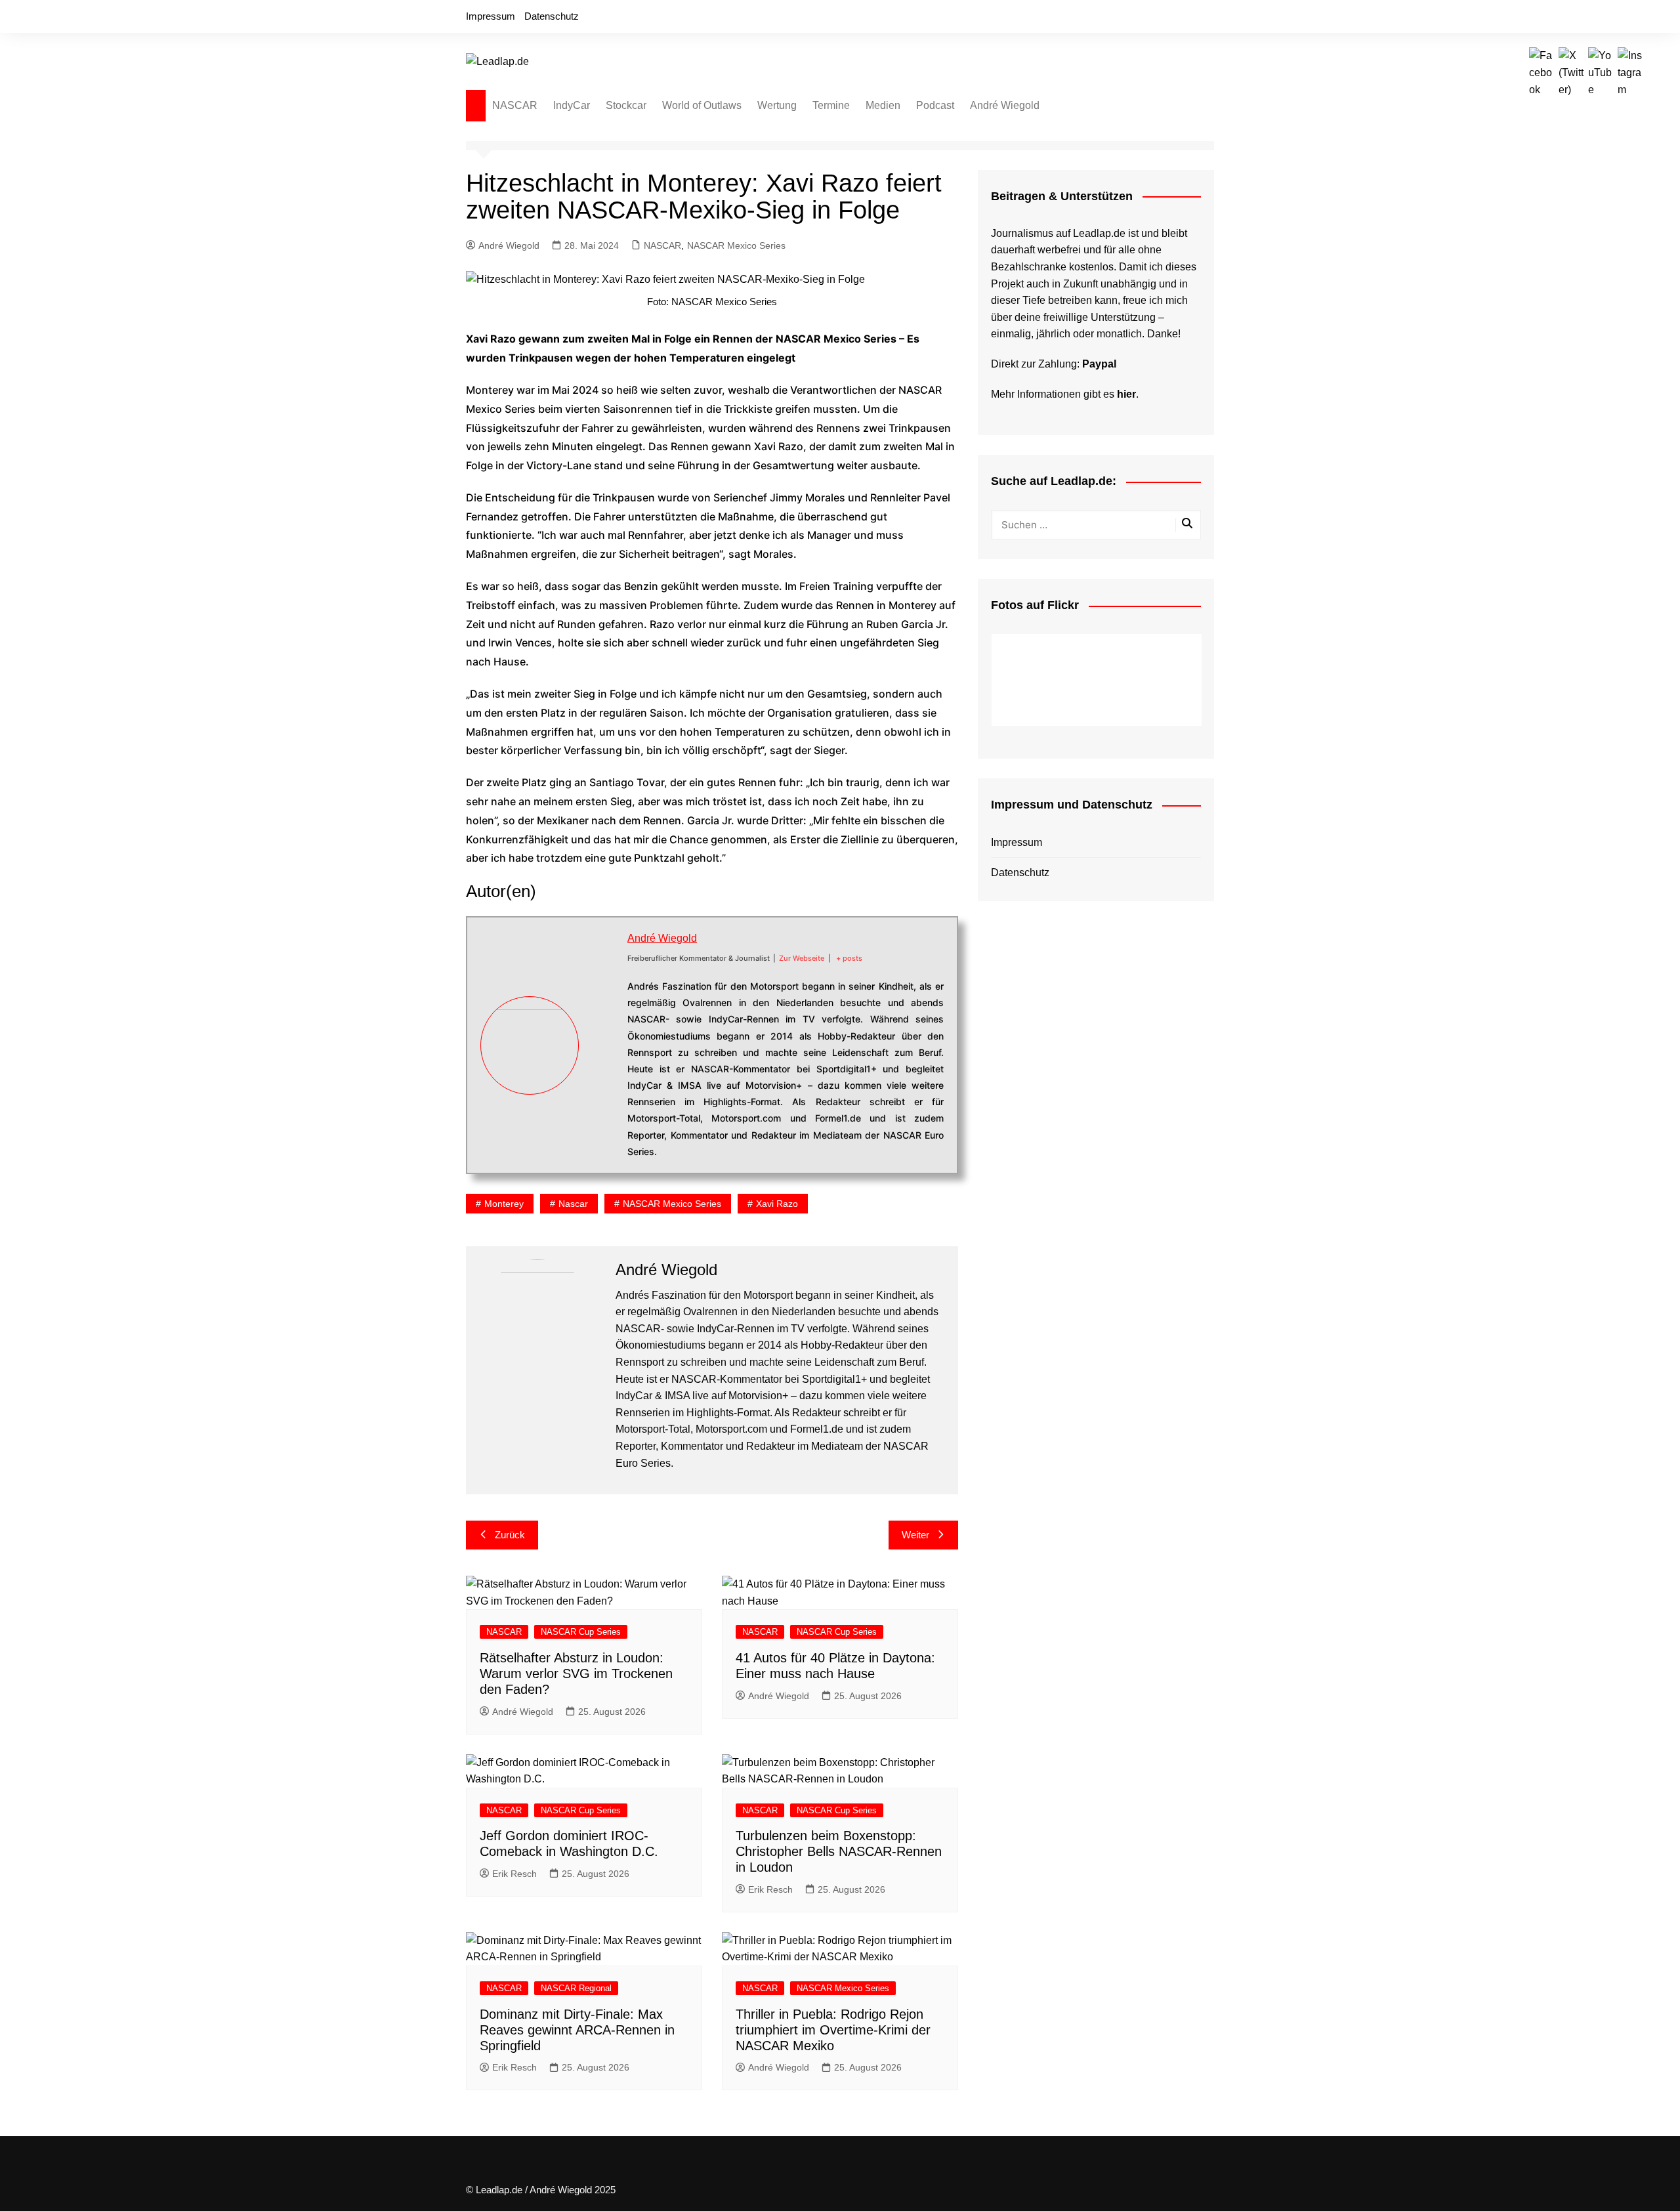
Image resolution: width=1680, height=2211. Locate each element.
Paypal (1099, 364)
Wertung (777, 105)
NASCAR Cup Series (581, 1632)
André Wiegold (1005, 105)
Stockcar (626, 105)
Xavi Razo (777, 1204)
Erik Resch (514, 1874)
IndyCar (572, 105)
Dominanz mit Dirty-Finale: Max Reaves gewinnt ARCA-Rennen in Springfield (577, 2030)
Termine (831, 105)
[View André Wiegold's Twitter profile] (603, 1030)
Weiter (915, 1535)
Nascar (573, 1204)
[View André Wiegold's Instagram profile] (603, 1091)
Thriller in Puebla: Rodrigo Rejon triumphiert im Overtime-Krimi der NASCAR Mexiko (833, 2030)
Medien (883, 105)
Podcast (935, 105)
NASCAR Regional (576, 1988)
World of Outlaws (702, 105)
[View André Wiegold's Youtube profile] (603, 1061)
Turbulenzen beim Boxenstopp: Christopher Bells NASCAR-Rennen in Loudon (839, 1851)
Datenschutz (552, 16)
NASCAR (515, 105)
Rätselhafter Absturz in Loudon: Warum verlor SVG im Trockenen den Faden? (576, 1674)
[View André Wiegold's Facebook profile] (603, 999)
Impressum (491, 16)
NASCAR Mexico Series (736, 245)
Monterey (504, 1204)
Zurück (510, 1535)
